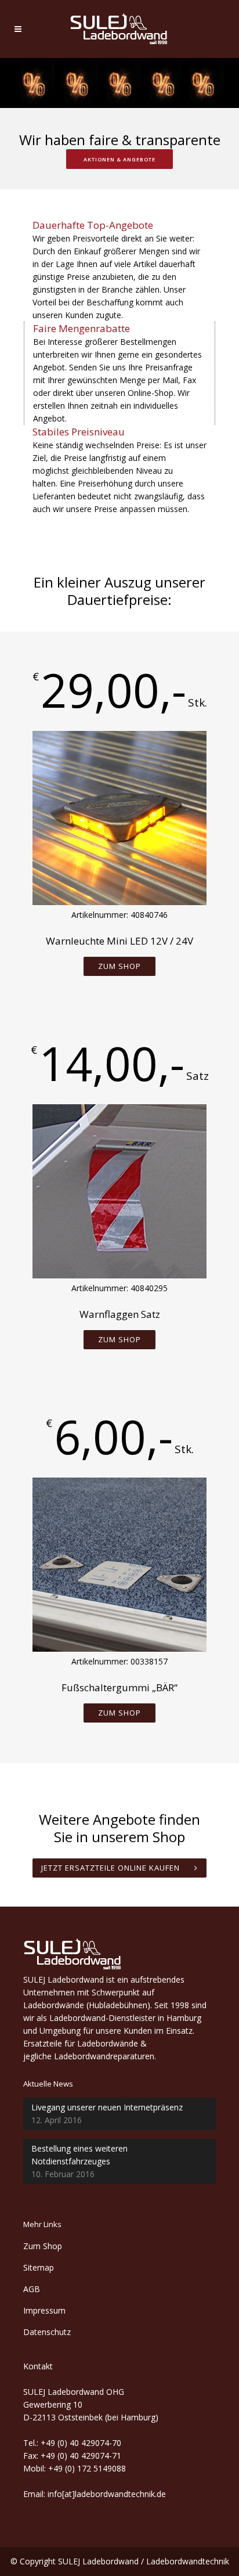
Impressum (44, 2310)
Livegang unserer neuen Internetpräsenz (107, 2107)
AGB (32, 2289)
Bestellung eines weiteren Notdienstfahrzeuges (79, 2155)
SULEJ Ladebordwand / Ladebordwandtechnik (144, 2561)
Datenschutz (47, 2332)
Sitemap (39, 2267)
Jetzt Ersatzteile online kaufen (111, 1868)
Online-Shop (151, 393)
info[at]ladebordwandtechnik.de (107, 2494)
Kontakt (38, 2366)
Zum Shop (119, 966)
